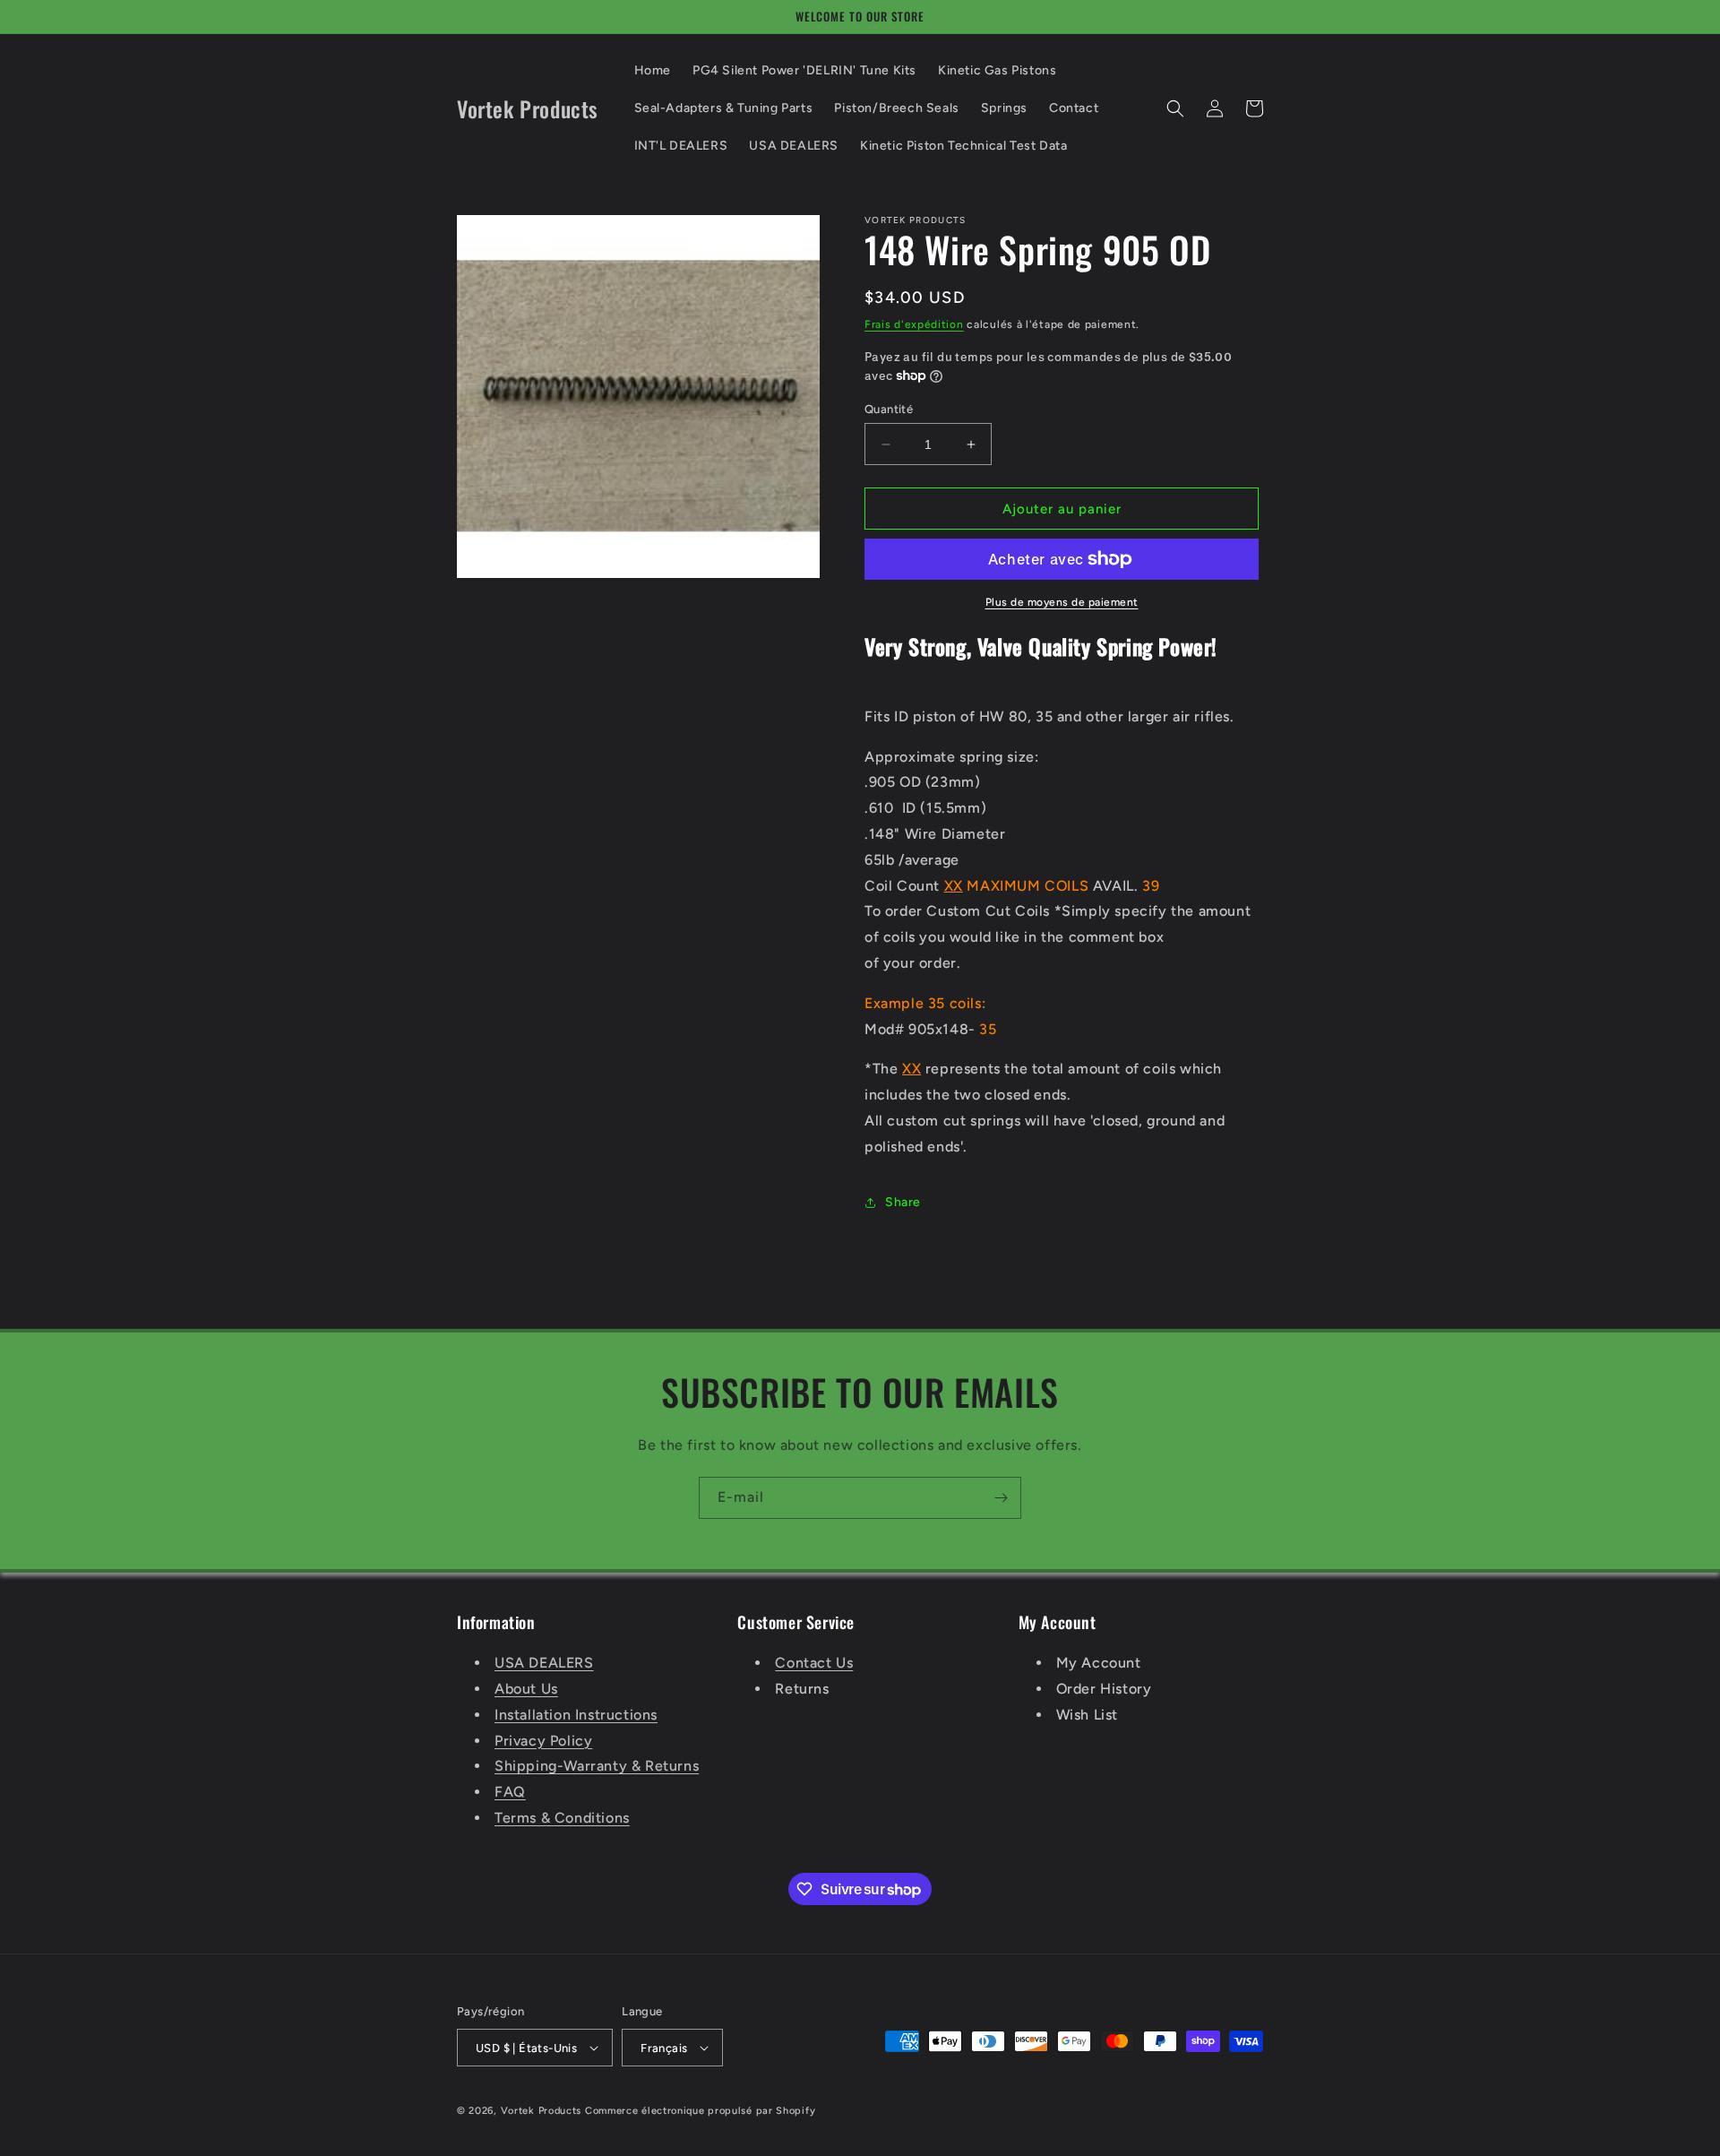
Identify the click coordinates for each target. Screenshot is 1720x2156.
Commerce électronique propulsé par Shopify (700, 2111)
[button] (1175, 108)
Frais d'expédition (914, 324)
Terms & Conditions (562, 1818)
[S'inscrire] (1001, 1498)
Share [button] (903, 1202)
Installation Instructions (576, 1715)
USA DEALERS (544, 1663)
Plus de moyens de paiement (1062, 602)
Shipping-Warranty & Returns (597, 1766)
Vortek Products (542, 2111)
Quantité (889, 409)
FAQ (510, 1792)
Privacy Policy (543, 1741)
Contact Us (814, 1663)
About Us (526, 1689)
